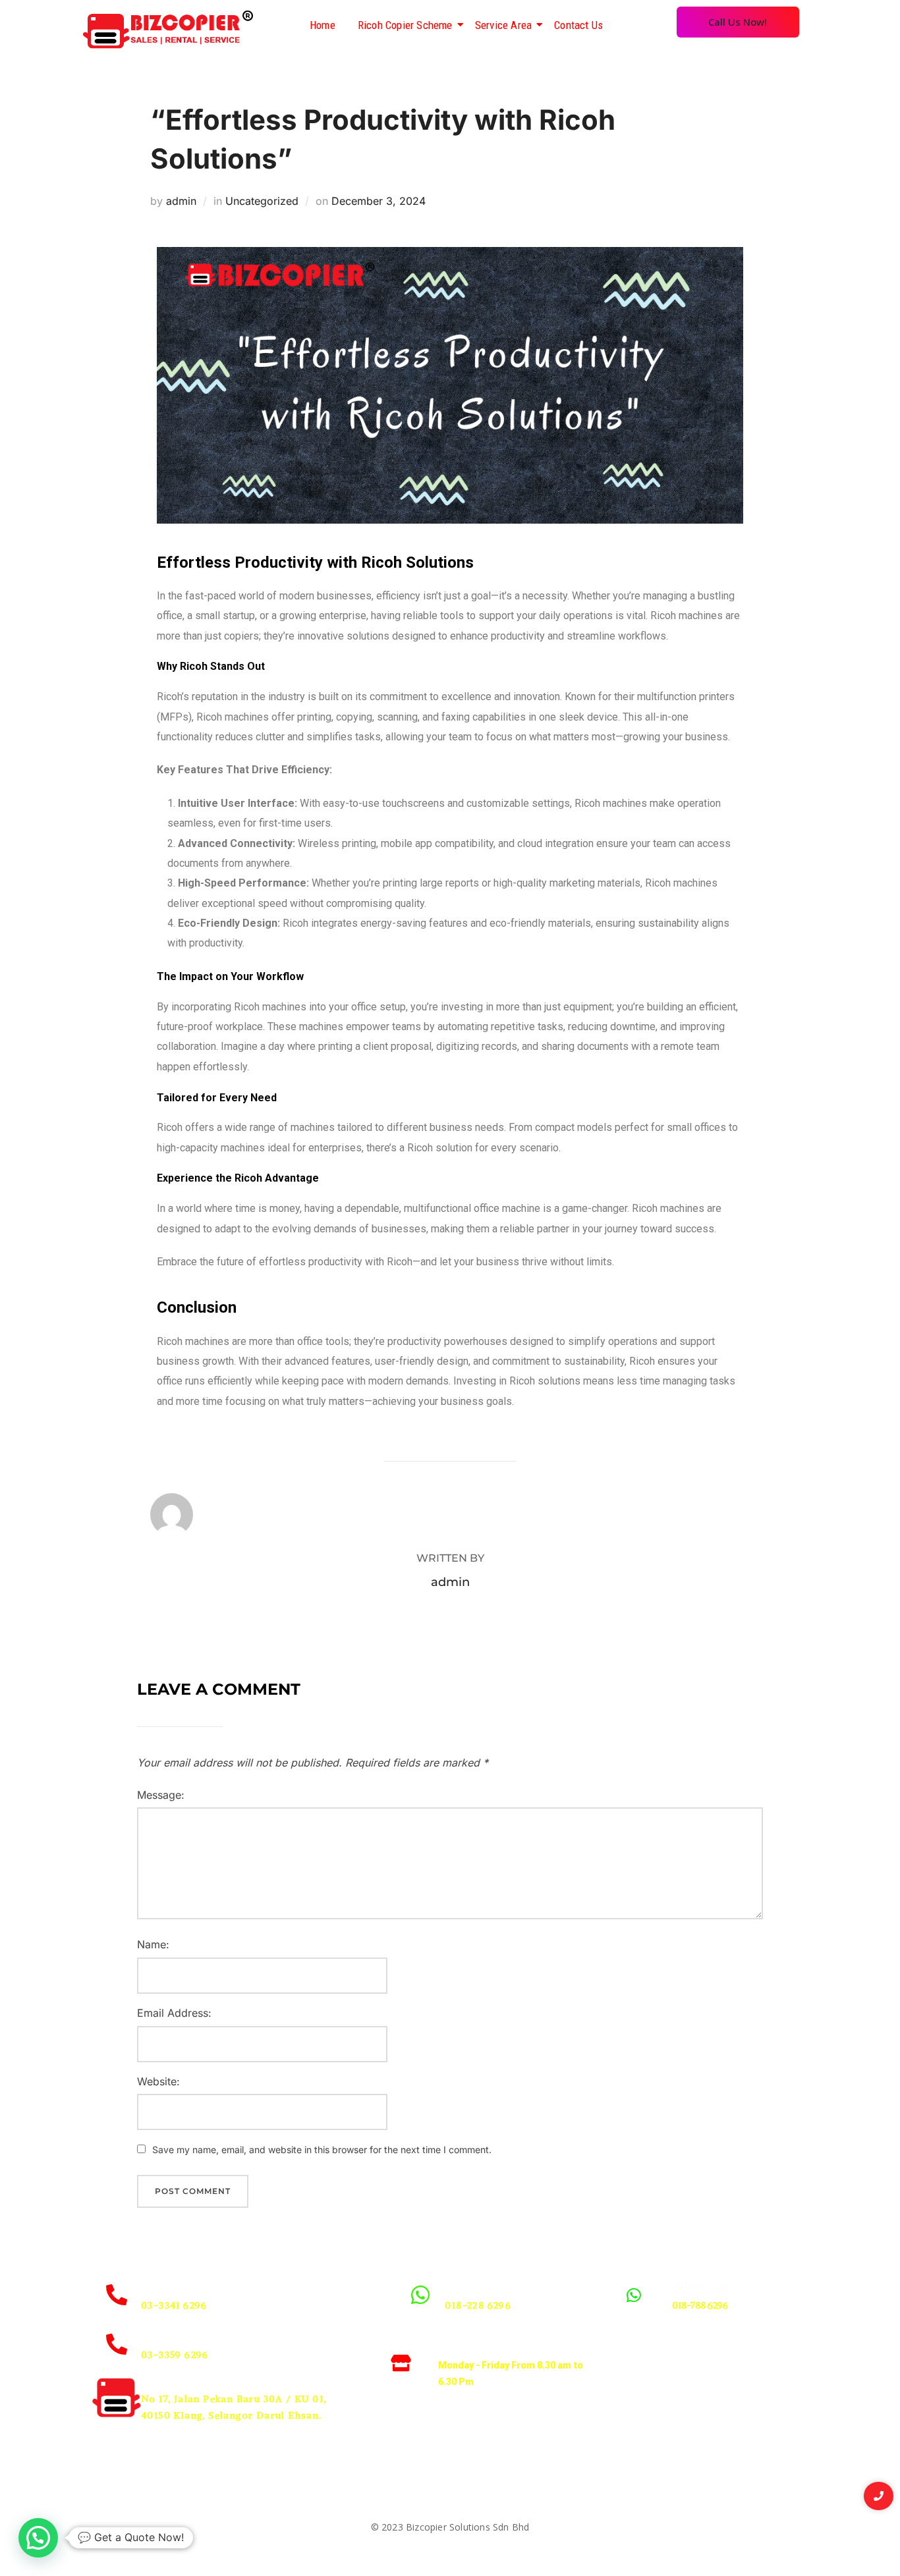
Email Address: (174, 2013)
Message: (161, 1795)
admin (181, 201)
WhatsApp (473, 2285)
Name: (153, 1944)
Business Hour (482, 2345)
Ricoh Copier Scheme (405, 25)
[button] (38, 2538)
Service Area (503, 25)
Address (163, 2378)
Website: (158, 2081)
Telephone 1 (174, 2285)
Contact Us (578, 25)
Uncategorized (262, 201)
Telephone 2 (174, 2334)
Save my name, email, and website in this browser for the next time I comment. (322, 2150)
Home (323, 25)
